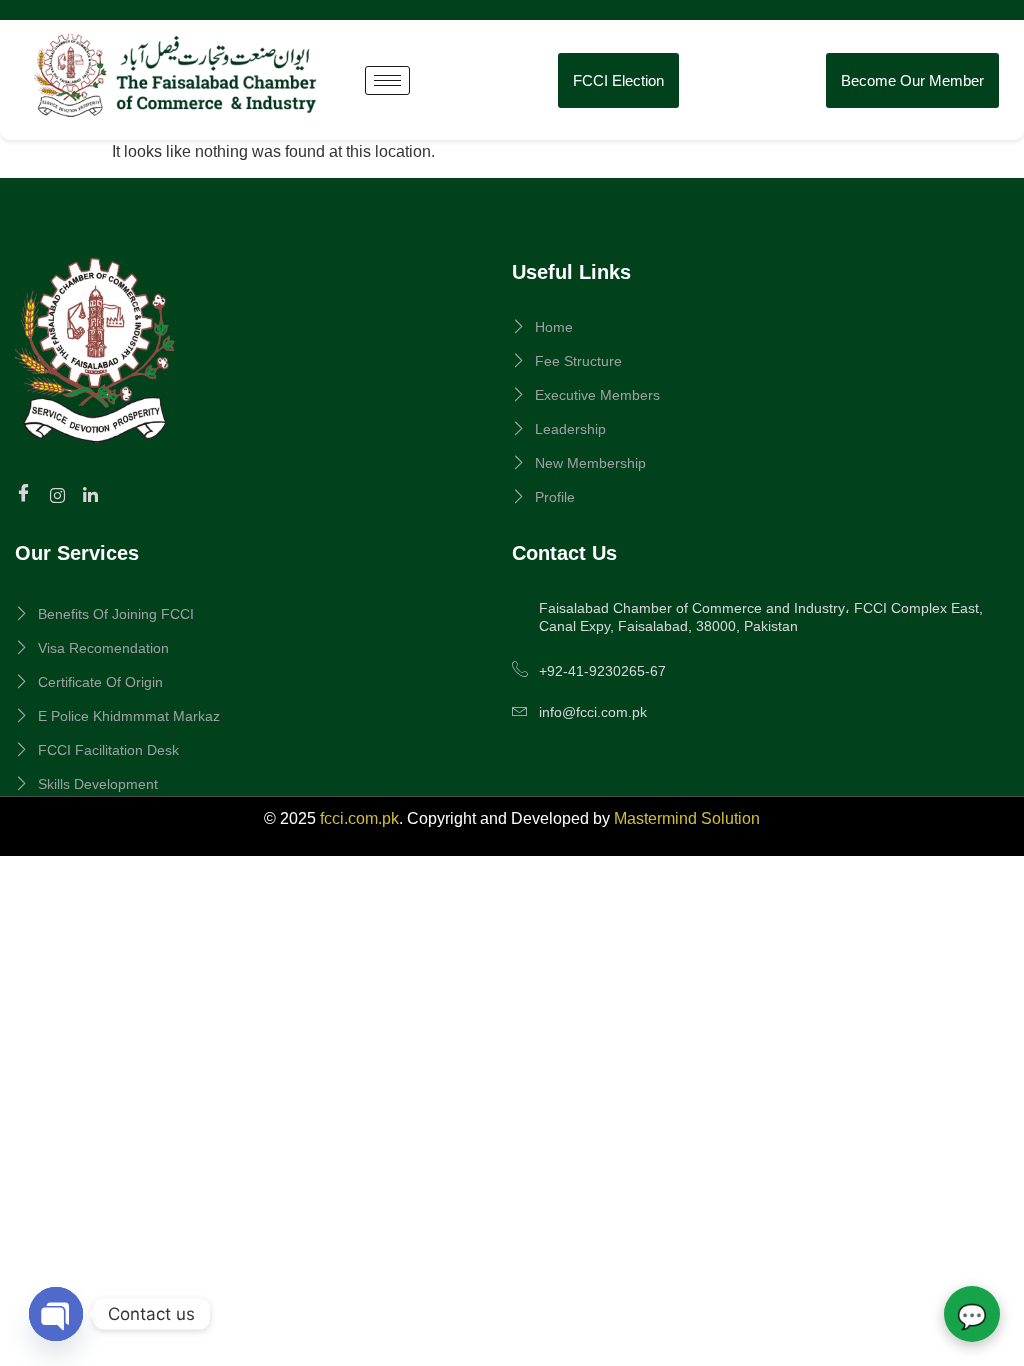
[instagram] (60, 494)
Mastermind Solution (687, 818)
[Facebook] (26, 495)
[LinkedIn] (93, 494)
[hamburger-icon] (387, 80)
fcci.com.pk (359, 818)
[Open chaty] (56, 1314)
